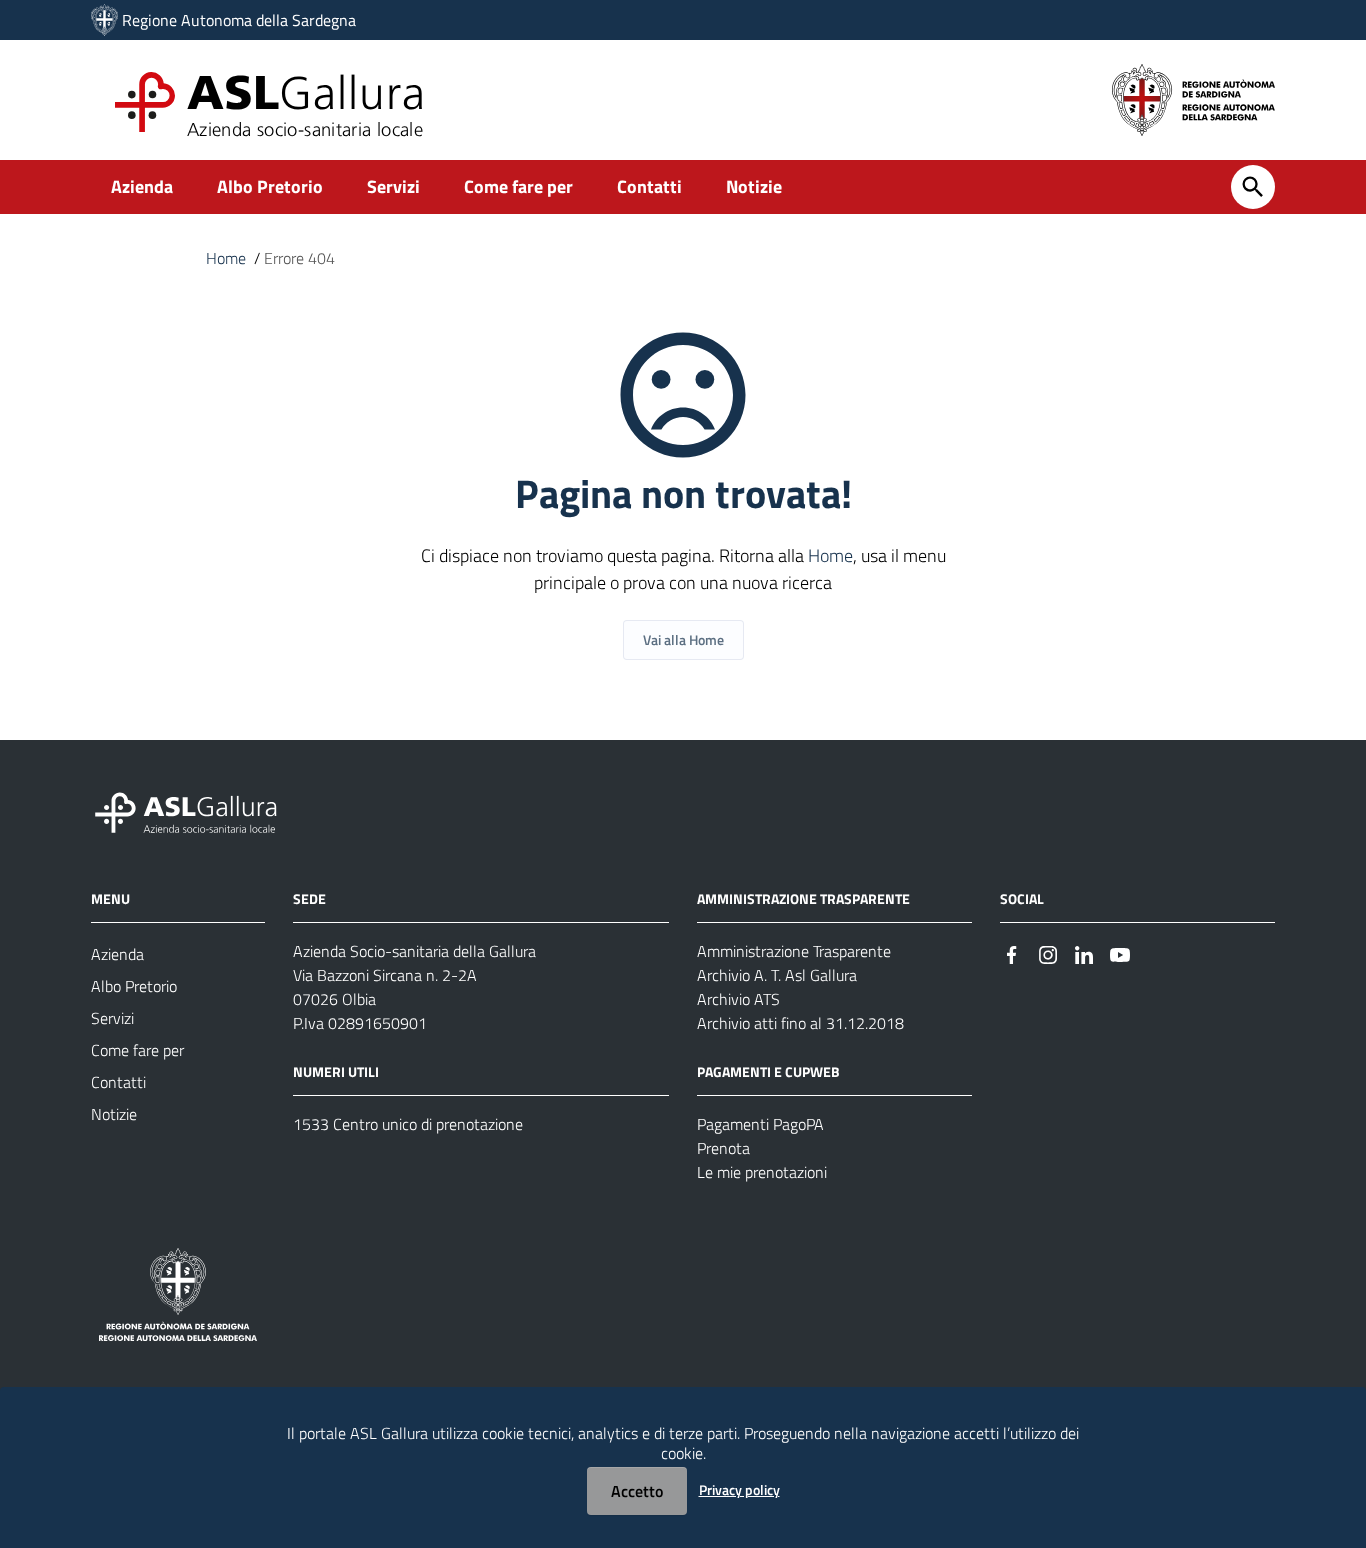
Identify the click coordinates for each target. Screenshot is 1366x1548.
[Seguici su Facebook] (1012, 952)
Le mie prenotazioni (762, 1172)
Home (226, 258)
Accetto (637, 1491)
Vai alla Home (683, 639)
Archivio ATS (738, 999)
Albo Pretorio (270, 186)
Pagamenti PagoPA (760, 1124)
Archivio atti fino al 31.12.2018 (800, 1023)
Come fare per (518, 186)
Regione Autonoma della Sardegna (239, 20)
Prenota (723, 1148)
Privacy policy (739, 1489)
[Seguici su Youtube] (1120, 952)
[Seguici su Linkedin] (1084, 952)
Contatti (649, 186)
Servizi (393, 186)
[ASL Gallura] (104, 20)
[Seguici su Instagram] (1048, 952)
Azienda (142, 186)
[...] (195, 810)
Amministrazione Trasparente (794, 951)
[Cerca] (1253, 187)
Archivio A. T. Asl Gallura (777, 975)
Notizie (754, 186)
